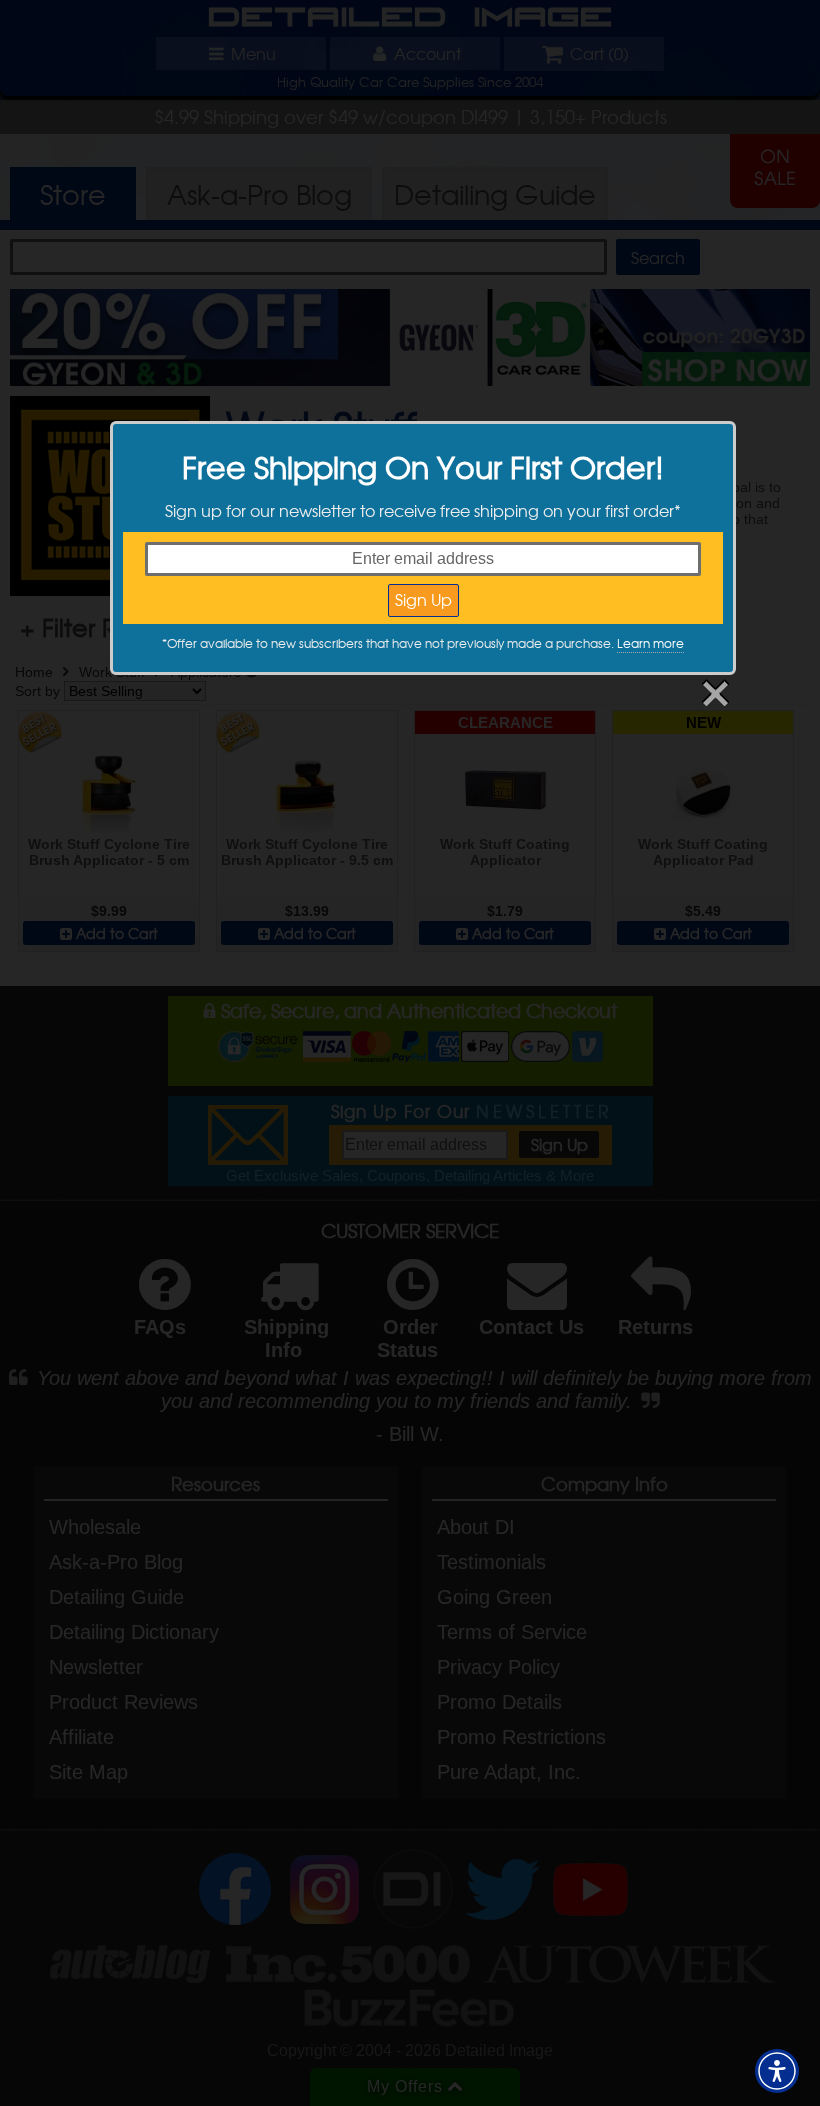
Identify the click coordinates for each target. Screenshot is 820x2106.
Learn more (650, 643)
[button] (777, 2071)
